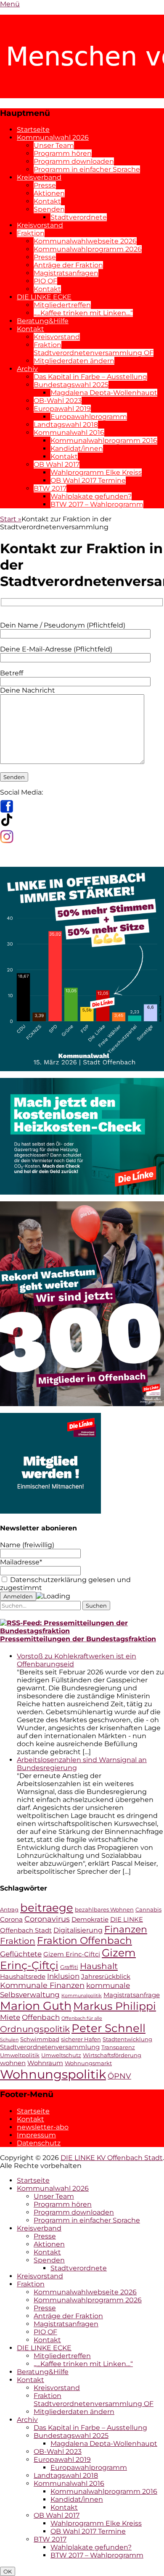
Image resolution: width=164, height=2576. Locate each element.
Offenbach (41, 2017)
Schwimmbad (40, 2039)
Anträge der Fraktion (68, 265)
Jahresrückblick (106, 1977)
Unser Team (54, 145)
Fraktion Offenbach (85, 1940)
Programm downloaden (74, 161)
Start (11, 519)
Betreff (12, 673)
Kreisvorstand (40, 225)
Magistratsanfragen (66, 273)
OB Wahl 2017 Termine (88, 480)
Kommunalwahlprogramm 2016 (104, 441)
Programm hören (63, 153)
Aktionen (49, 193)
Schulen (9, 2040)
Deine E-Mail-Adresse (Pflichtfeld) (56, 649)
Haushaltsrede (23, 1977)
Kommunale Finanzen (42, 1985)
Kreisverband (39, 177)
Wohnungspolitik (53, 2074)
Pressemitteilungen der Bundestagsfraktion (78, 1639)
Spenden (49, 209)
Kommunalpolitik (82, 1996)
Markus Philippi (115, 2006)
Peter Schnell (108, 2028)
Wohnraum (45, 2063)
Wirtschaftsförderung (112, 2055)
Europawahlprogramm (89, 417)
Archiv (27, 369)
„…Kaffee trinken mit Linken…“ (83, 313)
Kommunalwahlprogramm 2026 (88, 249)
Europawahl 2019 (62, 409)
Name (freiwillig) (27, 1545)
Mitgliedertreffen (62, 305)
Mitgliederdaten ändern (74, 361)
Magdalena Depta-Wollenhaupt (104, 393)
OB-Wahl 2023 (58, 401)
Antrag (9, 1910)
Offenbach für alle (82, 2018)
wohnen (13, 2063)
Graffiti (69, 1967)
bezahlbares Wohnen (104, 1910)
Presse (45, 185)
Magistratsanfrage (132, 1995)
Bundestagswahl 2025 (71, 385)
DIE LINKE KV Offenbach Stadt (112, 2158)
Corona (11, 1920)
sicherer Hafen (81, 2039)
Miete (10, 2017)
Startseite (33, 129)
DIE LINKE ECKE (44, 297)
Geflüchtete (21, 1954)
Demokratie (90, 1920)
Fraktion (31, 233)
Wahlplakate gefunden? (91, 496)
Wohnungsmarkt (88, 2063)
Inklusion (63, 1976)
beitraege (47, 1908)
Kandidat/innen (77, 449)
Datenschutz (39, 2143)
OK (8, 2571)
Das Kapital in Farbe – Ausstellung (90, 377)
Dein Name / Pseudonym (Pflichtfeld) (63, 625)
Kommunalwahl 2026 (53, 137)
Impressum (36, 2135)
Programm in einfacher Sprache (87, 169)
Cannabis (148, 1910)
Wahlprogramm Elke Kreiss (96, 472)
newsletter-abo (43, 2127)
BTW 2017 (50, 488)
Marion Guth (36, 2006)
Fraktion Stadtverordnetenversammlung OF (94, 349)
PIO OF (45, 281)
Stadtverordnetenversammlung (50, 2047)
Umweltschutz (61, 2055)
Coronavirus (47, 1919)
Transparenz (118, 2047)
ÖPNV (119, 2076)
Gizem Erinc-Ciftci (72, 1954)
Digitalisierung (78, 1930)
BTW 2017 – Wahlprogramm (97, 504)
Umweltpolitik (20, 2055)
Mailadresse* (21, 1562)
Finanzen (126, 1929)
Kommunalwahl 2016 (69, 433)
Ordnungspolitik (35, 2029)
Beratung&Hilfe (43, 321)
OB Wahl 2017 (57, 464)
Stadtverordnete (79, 217)
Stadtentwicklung (127, 2039)
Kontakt (47, 201)
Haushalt (99, 1966)
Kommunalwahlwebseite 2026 (85, 241)
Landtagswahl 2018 (66, 425)
